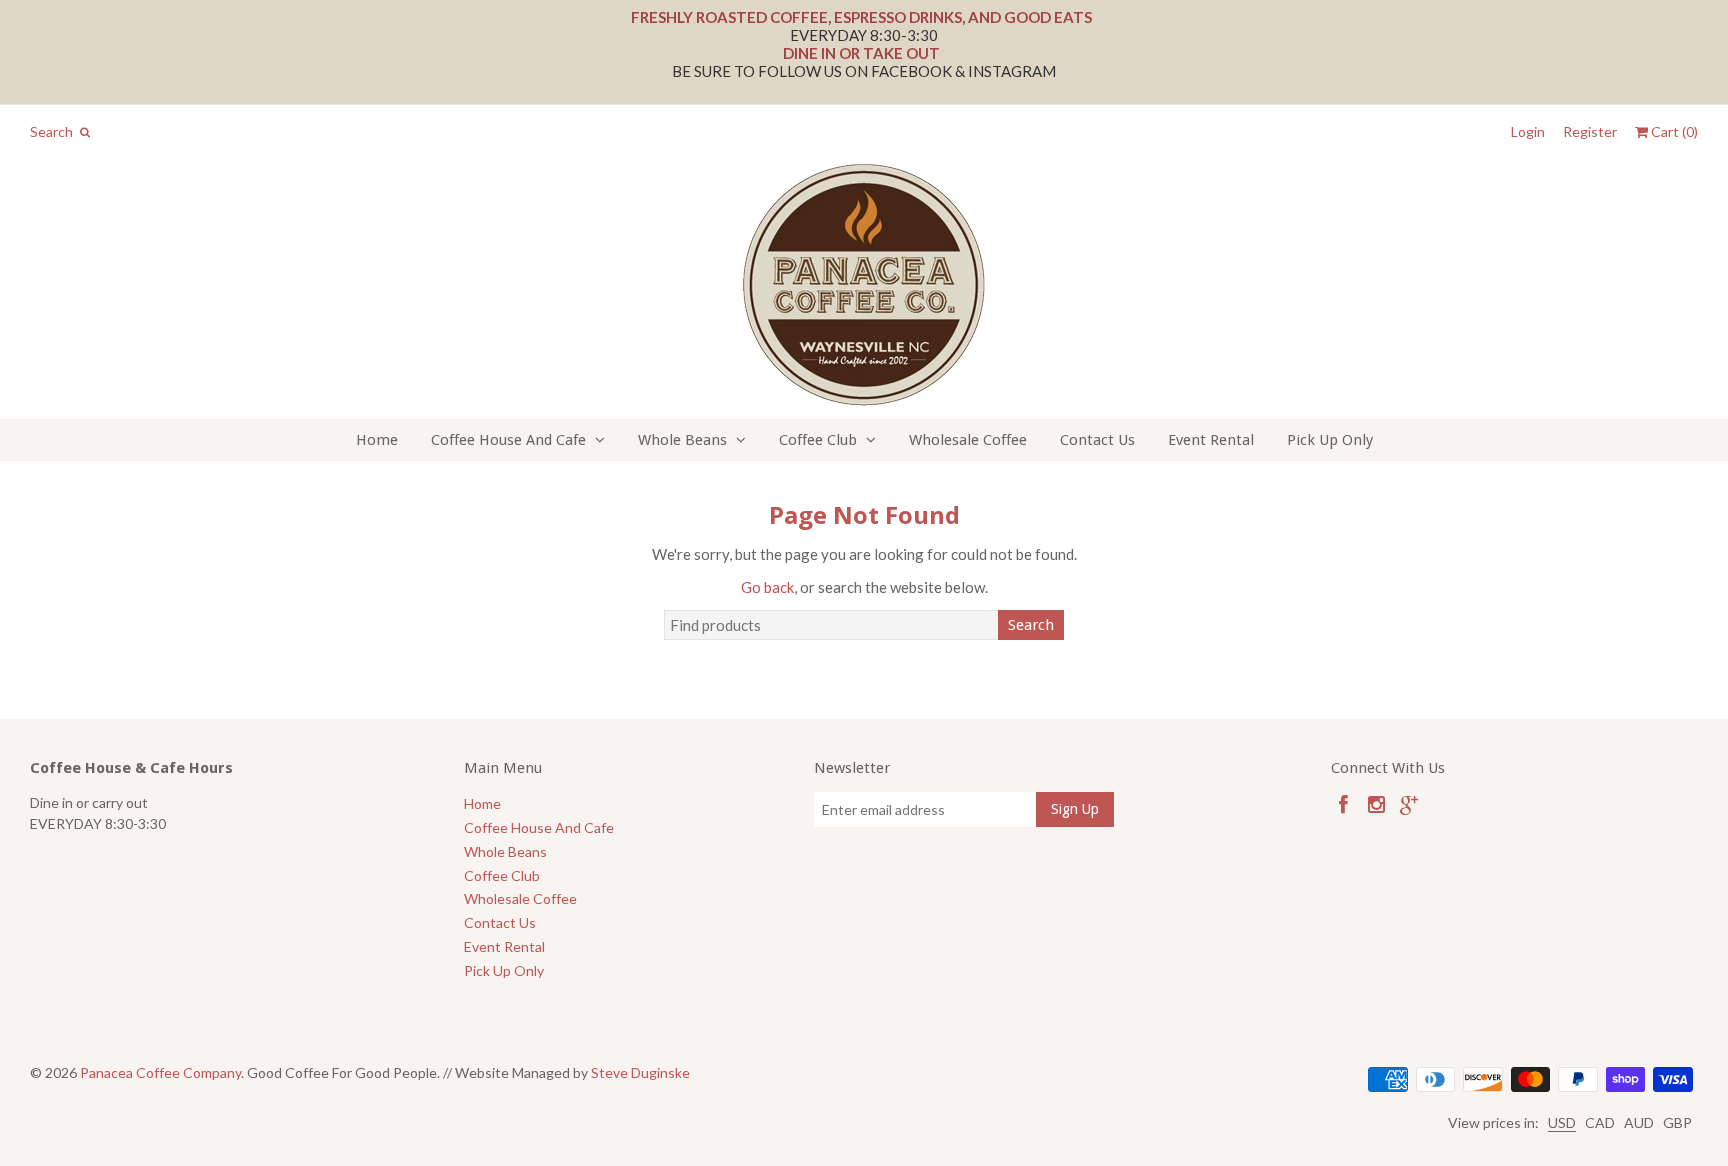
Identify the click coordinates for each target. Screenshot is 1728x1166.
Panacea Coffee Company (160, 1072)
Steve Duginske (640, 1072)
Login (1528, 132)
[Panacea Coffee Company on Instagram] (1376, 804)
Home (377, 440)
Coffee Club (818, 440)
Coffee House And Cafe (508, 440)
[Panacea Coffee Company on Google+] (1409, 804)
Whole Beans (682, 440)
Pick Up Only (1330, 440)
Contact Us (1097, 440)
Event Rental (1211, 440)
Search (1031, 625)
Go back (767, 587)
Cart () (1673, 132)
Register (1590, 132)
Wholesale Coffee (968, 440)
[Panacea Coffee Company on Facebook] (1343, 804)
